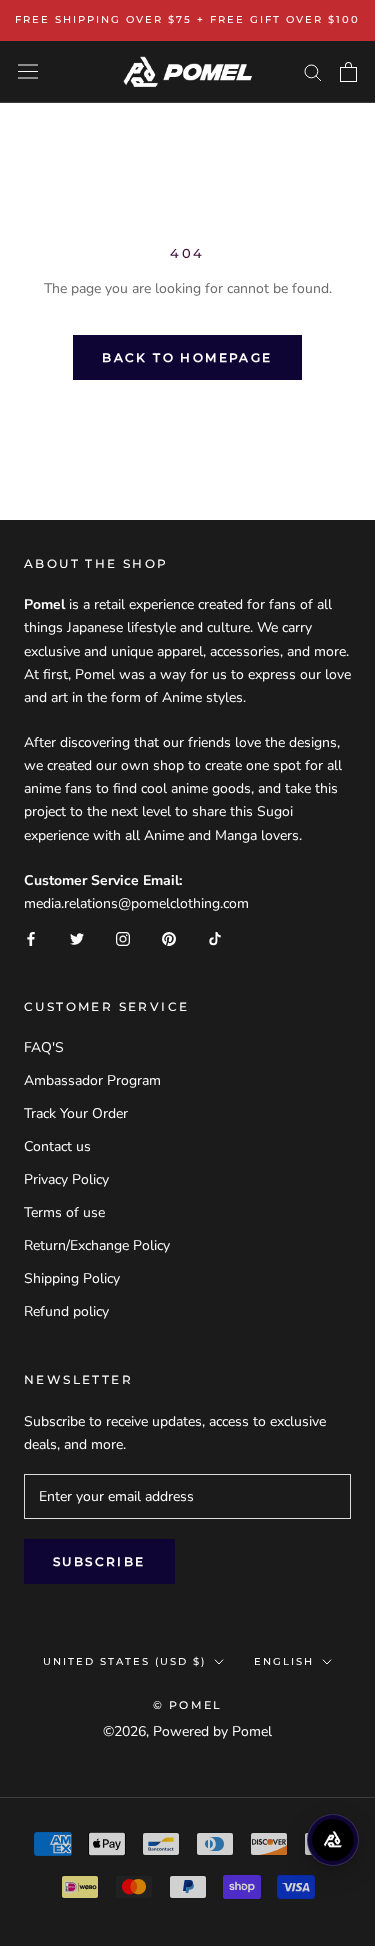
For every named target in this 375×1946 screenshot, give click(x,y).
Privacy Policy (66, 1179)
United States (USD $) (124, 1661)
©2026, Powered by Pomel (187, 1731)
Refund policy (66, 1311)
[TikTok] (215, 937)
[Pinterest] (169, 937)
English (284, 1661)
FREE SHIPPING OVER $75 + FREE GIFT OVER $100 (187, 19)
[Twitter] (77, 937)
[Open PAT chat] (333, 1840)
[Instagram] (123, 937)
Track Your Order (76, 1113)
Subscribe (99, 1561)
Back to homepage (187, 357)
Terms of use (64, 1212)
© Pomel (187, 1705)
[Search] (313, 71)
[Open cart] (348, 72)
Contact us (57, 1146)
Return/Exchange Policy (97, 1245)
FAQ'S (44, 1047)
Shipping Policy (72, 1278)
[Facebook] (31, 937)
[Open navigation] (28, 71)
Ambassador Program (92, 1080)
